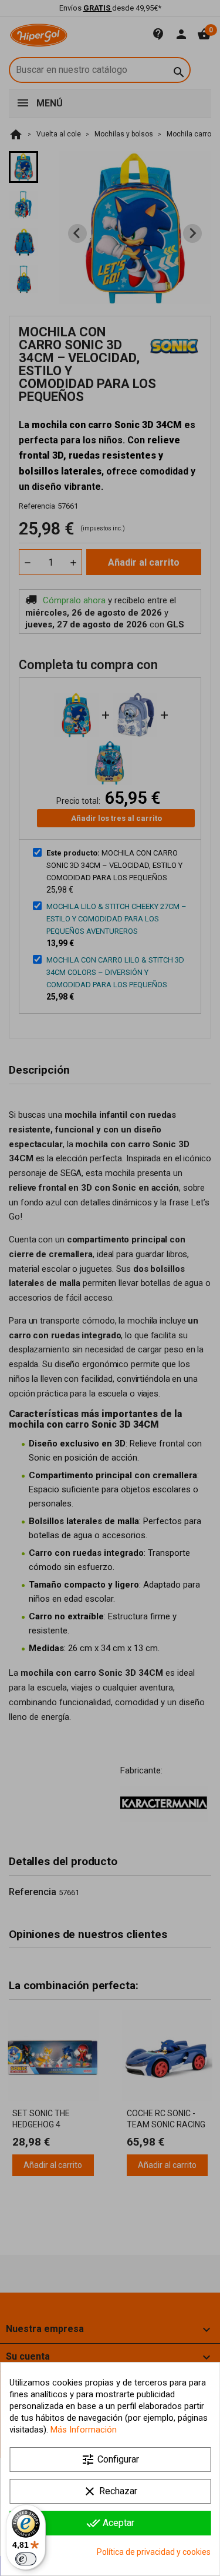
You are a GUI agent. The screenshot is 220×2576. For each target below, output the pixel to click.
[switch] (26, 2559)
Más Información (84, 2430)
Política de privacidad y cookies (154, 2552)
